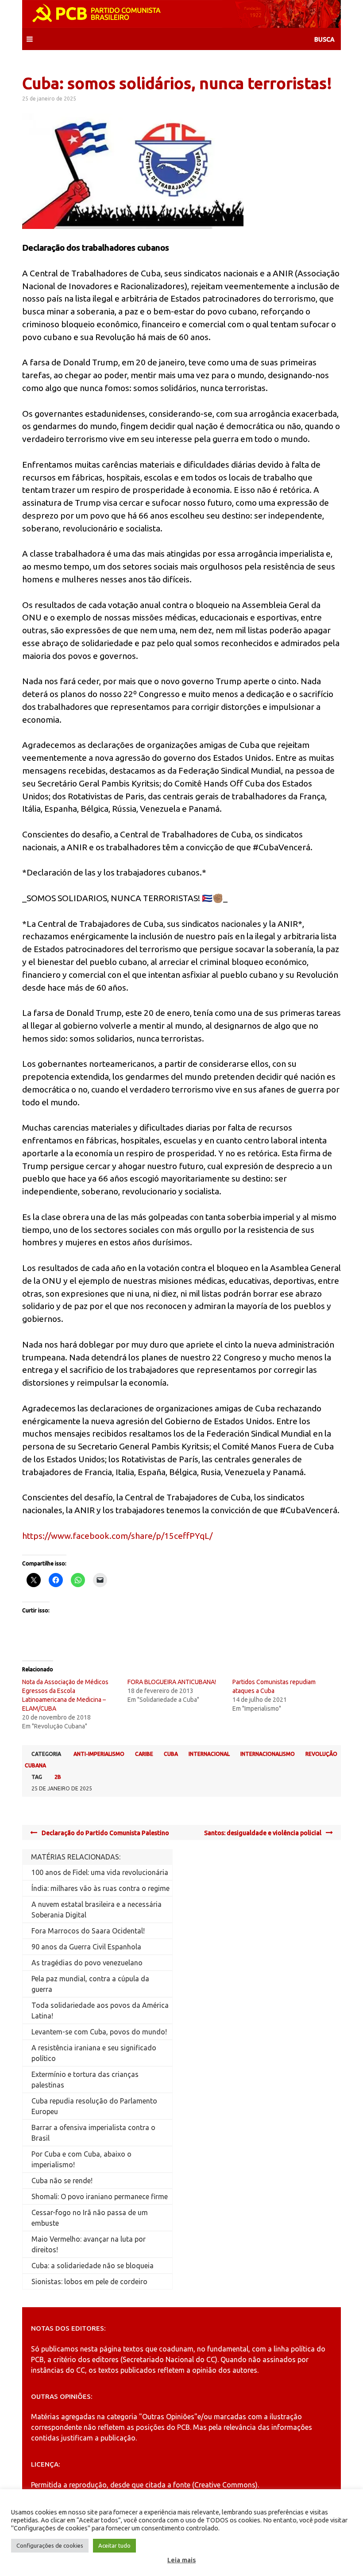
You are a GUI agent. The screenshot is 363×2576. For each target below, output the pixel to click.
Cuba (171, 1754)
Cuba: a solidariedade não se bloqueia (93, 2266)
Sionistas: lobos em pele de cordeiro (89, 2282)
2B (58, 1777)
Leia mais (181, 2560)
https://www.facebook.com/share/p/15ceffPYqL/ (117, 1536)
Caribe (144, 1754)
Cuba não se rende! (62, 2181)
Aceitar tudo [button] (114, 2545)
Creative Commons (225, 2485)
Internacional (209, 1754)
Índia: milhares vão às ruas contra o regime (100, 1888)
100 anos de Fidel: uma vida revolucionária (100, 1872)
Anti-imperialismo (99, 1754)
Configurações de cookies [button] (50, 2545)
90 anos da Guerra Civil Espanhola (86, 1947)
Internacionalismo (268, 1754)
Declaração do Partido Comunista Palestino (105, 1833)
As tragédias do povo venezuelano (87, 1963)
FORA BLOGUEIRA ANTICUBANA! (172, 1682)
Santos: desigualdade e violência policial (263, 1833)
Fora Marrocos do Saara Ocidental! (88, 1931)
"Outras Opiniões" (168, 2417)
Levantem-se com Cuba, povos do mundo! (99, 2032)
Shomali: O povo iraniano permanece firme (100, 2196)
